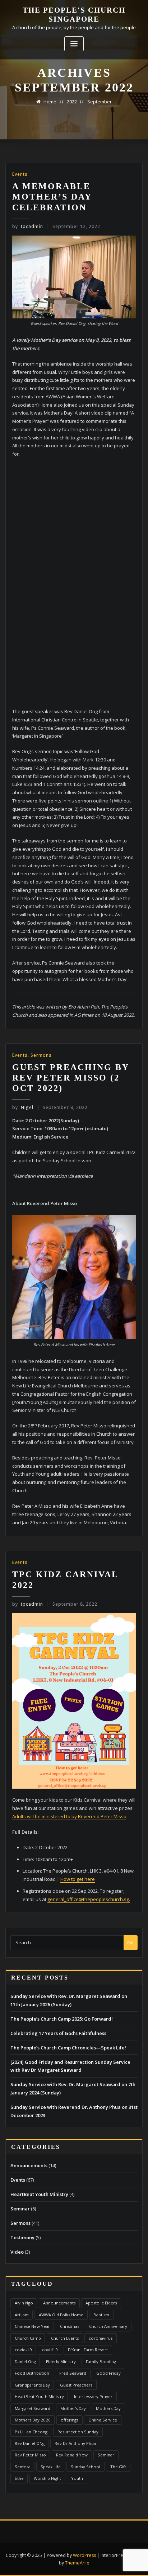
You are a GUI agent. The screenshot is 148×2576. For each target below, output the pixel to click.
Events (20, 174)
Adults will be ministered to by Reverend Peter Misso (69, 1816)
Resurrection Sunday (78, 2432)
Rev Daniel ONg (30, 2443)
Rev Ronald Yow (72, 2455)
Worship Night (47, 2478)
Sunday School (85, 2467)
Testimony (22, 2237)
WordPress (84, 2555)
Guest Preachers (76, 2385)
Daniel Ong (25, 2362)
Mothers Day (108, 2408)
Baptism (101, 2315)
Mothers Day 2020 (33, 2420)
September (100, 102)
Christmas (70, 2326)
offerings (70, 2420)
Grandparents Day (32, 2385)
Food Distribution (32, 2373)
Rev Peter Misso (30, 2455)
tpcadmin (28, 226)
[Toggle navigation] (74, 44)
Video (17, 2252)
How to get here (78, 1879)
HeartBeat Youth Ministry (39, 2194)
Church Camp (28, 2338)
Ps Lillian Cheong (31, 2432)
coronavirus (101, 2338)
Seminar (20, 2209)
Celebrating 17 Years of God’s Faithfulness (58, 2033)
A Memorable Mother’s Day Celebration (52, 197)
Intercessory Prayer (93, 2396)
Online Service (103, 2420)
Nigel (23, 1107)
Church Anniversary (108, 2326)
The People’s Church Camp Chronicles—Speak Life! (68, 2048)
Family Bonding (101, 2362)
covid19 (50, 2350)
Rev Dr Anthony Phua (75, 2443)
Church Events (65, 2338)
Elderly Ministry (61, 2362)
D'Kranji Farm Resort (88, 2350)
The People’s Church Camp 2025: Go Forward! (62, 2019)
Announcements (29, 2165)
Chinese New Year (32, 2326)
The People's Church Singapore (74, 14)
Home (50, 102)
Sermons (41, 1055)
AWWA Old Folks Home (61, 2315)
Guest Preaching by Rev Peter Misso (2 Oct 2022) (71, 1078)
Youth (77, 2478)
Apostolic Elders (101, 2303)
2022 (72, 102)
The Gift (118, 2467)
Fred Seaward (73, 2373)
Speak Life (51, 2467)
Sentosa (23, 2467)
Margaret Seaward (33, 2408)
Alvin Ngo (24, 2303)
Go (130, 1942)
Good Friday (108, 2373)
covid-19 (23, 2350)
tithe (19, 2478)
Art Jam (22, 2315)
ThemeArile (77, 2563)
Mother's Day (73, 2408)
